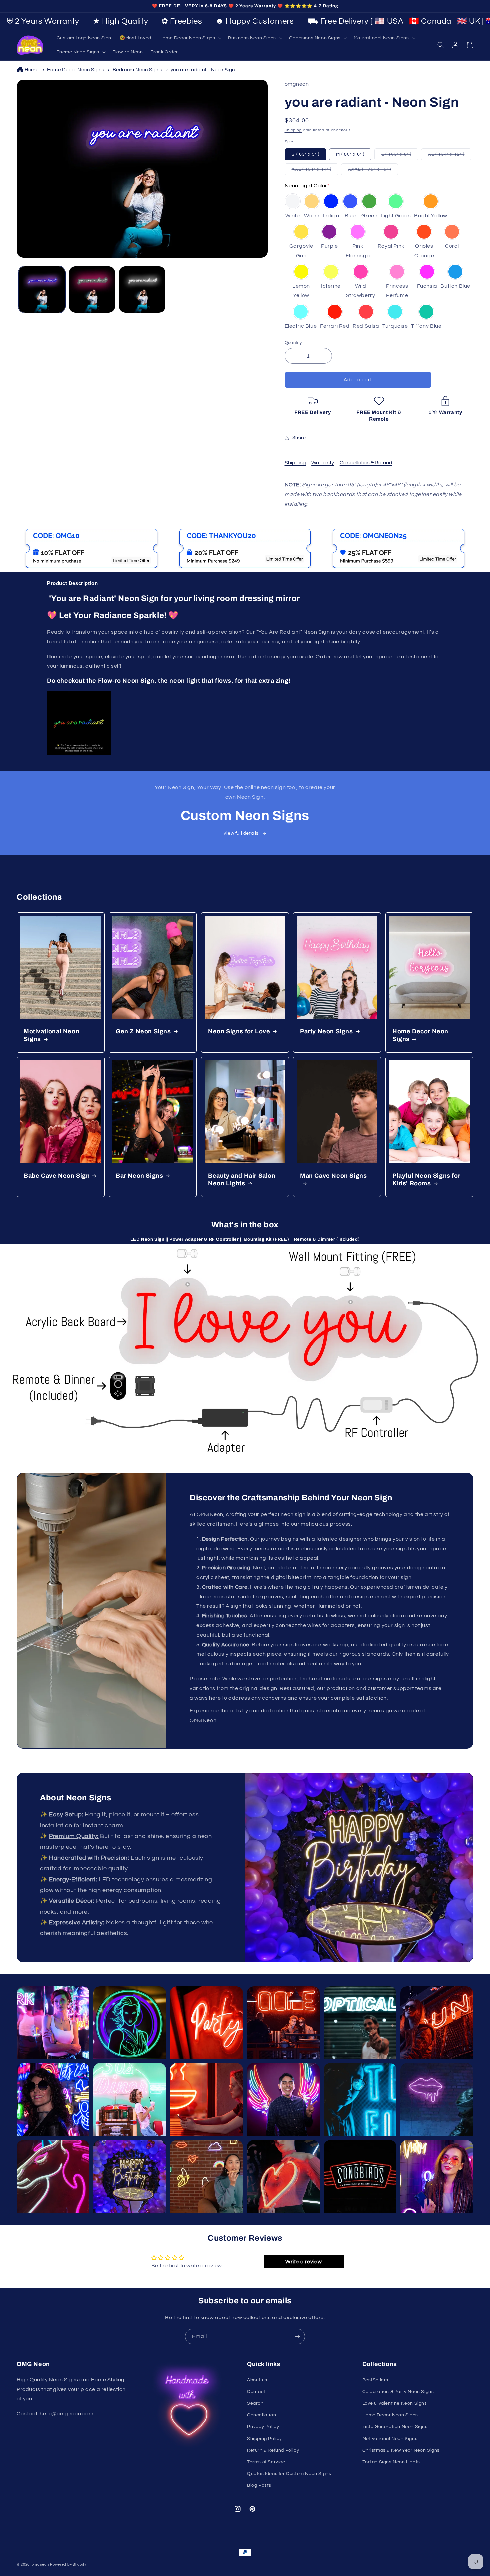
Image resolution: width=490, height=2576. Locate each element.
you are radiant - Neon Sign (203, 70)
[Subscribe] (297, 2337)
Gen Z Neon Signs (143, 1031)
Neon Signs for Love (239, 1031)
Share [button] (299, 438)
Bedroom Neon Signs (137, 70)
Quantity (293, 343)
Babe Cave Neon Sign (57, 1176)
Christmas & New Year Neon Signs (401, 2450)
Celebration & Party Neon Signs (398, 2392)
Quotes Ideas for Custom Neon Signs (289, 2474)
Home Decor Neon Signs (76, 70)
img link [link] (31, 533)
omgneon (40, 2565)
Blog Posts (259, 2485)
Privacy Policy (263, 2427)
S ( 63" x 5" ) (305, 154)
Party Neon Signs (326, 1031)
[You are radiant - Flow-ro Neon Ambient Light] (79, 753)
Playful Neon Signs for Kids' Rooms (426, 1179)
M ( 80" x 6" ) (350, 154)
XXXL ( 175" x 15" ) (373, 171)
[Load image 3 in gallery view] (142, 290)
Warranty (323, 463)
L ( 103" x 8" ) (400, 156)
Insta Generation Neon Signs (395, 2427)
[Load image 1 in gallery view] (42, 290)
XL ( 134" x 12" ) (450, 156)
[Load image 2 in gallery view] (92, 290)
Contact (256, 2392)
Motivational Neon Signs (51, 1035)
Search (255, 2403)
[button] (190, 38)
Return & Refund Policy (273, 2450)
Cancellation (261, 2415)
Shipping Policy (264, 2439)
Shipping (293, 130)
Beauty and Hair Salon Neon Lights (242, 1179)
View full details (241, 833)
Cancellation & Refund (366, 463)
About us (257, 2380)
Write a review (303, 2262)
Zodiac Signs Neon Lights (391, 2462)
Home (31, 70)
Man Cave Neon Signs (333, 1176)
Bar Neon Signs (139, 1176)
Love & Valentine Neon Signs (395, 2403)
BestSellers (375, 2380)
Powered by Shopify (68, 2565)
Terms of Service (266, 2462)
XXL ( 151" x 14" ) (315, 171)
